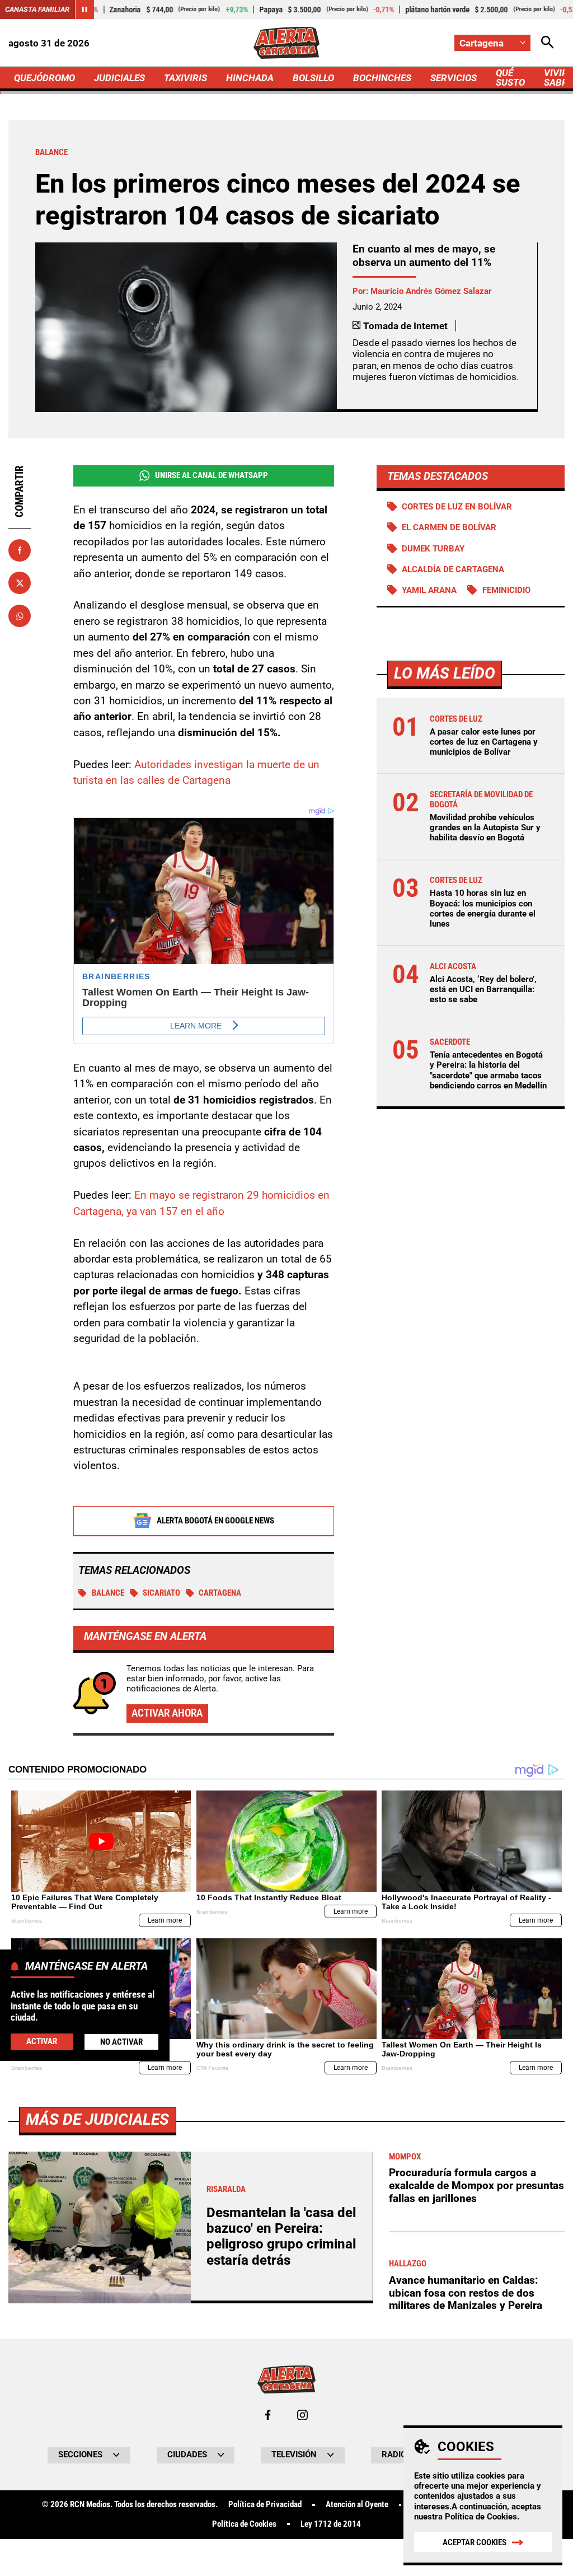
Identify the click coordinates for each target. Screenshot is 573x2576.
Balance (108, 1593)
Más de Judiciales (97, 2119)
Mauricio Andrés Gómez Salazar (431, 291)
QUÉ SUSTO (510, 78)
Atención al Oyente (357, 2505)
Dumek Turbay (433, 549)
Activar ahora (167, 1713)
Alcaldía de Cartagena (453, 569)
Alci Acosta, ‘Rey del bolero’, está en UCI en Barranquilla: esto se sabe (483, 989)
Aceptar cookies (475, 2542)
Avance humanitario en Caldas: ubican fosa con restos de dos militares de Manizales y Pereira (466, 2293)
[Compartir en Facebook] (20, 550)
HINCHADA (250, 78)
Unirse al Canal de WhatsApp (212, 475)
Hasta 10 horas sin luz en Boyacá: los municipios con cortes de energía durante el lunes (483, 908)
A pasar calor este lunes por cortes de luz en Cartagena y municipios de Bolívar (484, 742)
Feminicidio (506, 590)
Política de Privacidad (265, 2505)
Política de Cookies (481, 2517)
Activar (42, 2041)
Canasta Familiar (37, 9)
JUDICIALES (119, 78)
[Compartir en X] (20, 583)
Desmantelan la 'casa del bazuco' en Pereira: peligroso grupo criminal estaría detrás (281, 2236)
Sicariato (161, 1593)
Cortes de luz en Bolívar (457, 507)
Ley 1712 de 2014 (331, 2524)
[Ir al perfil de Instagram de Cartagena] (302, 2415)
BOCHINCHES (382, 78)
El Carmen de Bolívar (449, 527)
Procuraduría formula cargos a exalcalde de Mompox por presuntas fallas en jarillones (476, 2185)
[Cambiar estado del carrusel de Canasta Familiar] (84, 10)
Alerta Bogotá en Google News (215, 1521)
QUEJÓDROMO (44, 78)
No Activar (121, 2042)
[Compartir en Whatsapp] (20, 616)
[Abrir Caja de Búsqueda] (548, 43)
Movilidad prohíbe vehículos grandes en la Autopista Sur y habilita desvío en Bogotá (485, 828)
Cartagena (220, 1593)
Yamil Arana (429, 590)
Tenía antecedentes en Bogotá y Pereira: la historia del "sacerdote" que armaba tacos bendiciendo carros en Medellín (488, 1070)
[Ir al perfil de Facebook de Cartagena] (268, 2415)
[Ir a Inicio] (286, 43)
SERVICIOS (454, 78)
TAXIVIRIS (185, 78)
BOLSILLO (313, 78)
